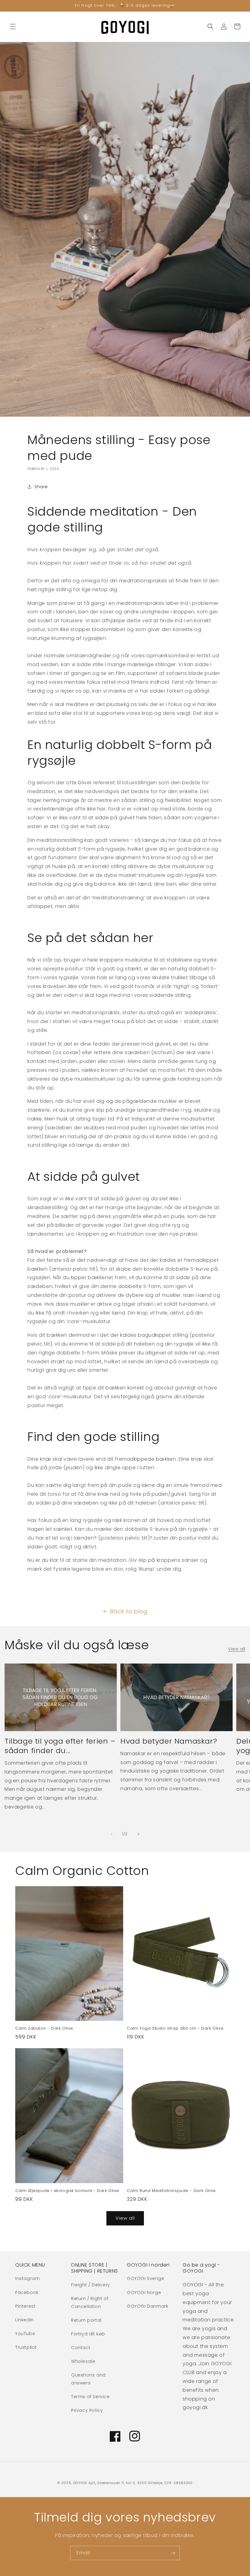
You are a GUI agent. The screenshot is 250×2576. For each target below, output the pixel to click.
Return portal (86, 2320)
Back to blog (129, 1611)
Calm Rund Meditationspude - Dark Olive (171, 2191)
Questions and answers (88, 2379)
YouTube (25, 2334)
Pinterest (25, 2306)
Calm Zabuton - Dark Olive (44, 2029)
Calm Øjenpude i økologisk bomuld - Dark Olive (67, 2191)
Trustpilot (26, 2347)
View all (237, 1649)
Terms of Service (90, 2397)
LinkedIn (25, 2320)
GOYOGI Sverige (145, 2278)
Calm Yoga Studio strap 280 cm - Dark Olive (175, 2029)
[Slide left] (112, 1834)
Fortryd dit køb (88, 2334)
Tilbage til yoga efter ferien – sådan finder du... (60, 1746)
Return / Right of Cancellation (90, 2302)
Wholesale (83, 2361)
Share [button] (41, 487)
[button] (13, 26)
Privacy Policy (87, 2410)
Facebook (27, 2292)
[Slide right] (138, 1834)
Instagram (27, 2278)
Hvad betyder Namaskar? (169, 1741)
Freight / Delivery (91, 2285)
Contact (81, 2348)
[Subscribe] (173, 2553)
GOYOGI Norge (144, 2292)
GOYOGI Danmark (148, 2306)
